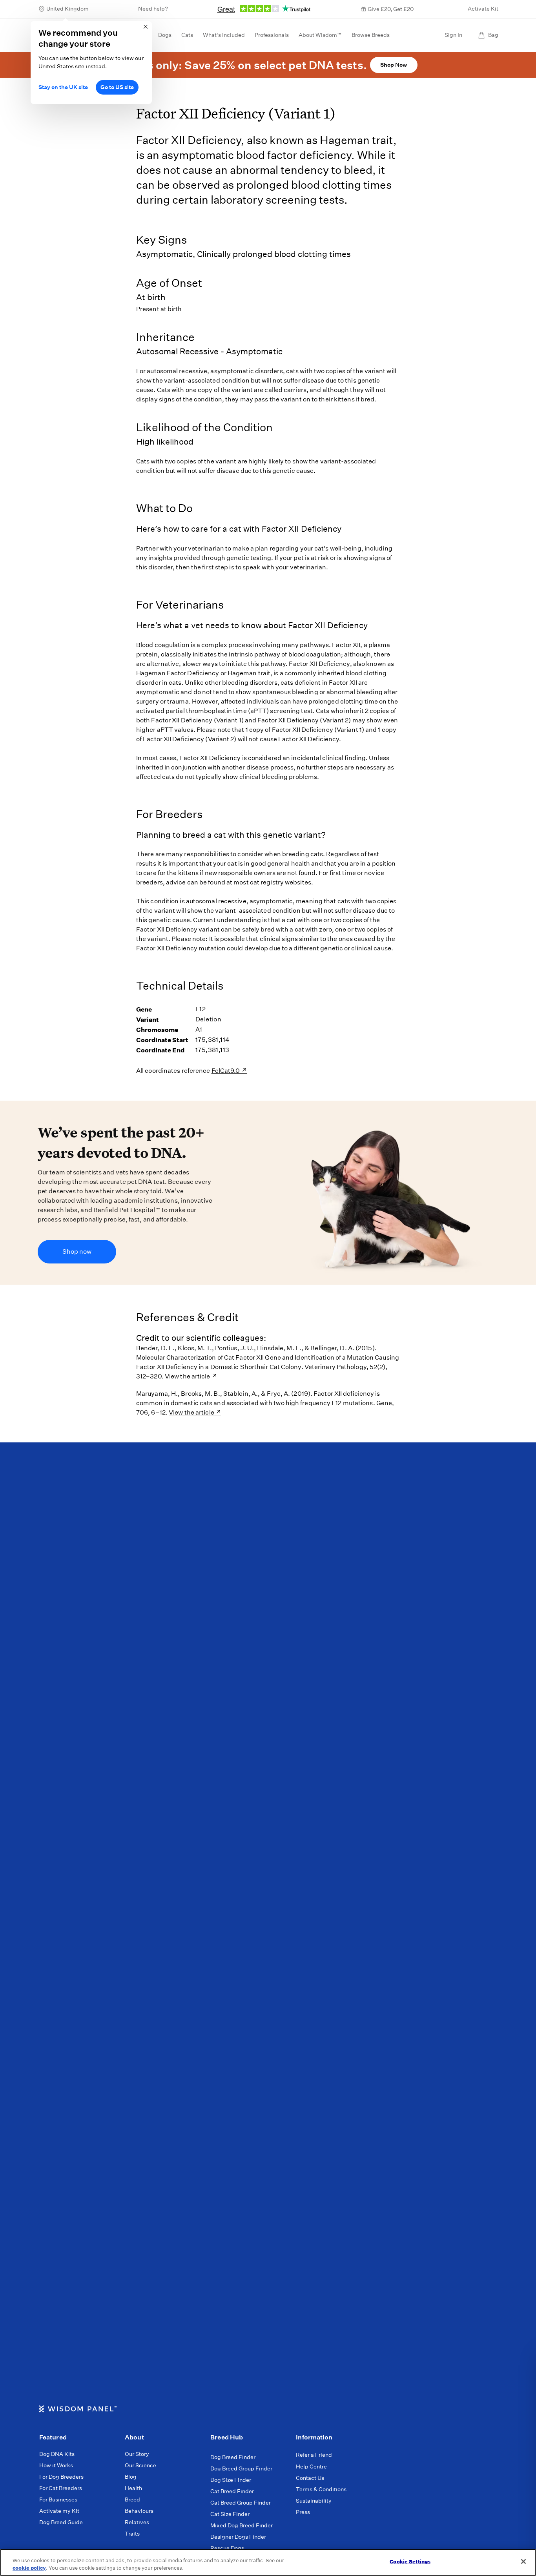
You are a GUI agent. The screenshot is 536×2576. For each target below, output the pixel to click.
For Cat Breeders (61, 2488)
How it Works (56, 2465)
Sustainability (314, 2501)
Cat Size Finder (230, 2514)
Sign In (453, 35)
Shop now (77, 1252)
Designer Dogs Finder (238, 2537)
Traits (132, 2534)
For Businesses (58, 2499)
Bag (493, 35)
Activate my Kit (59, 2511)
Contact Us (310, 2478)
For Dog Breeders (61, 2477)
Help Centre (311, 2467)
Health (133, 2488)
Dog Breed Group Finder (241, 2468)
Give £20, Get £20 (391, 9)
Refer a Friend (314, 2455)
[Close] (523, 2561)
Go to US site (117, 87)
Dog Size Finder (231, 2480)
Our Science (140, 2465)
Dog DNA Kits (57, 2454)
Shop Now (394, 65)
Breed (132, 2499)
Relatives (137, 2522)
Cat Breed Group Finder (241, 2503)
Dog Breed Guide (61, 2522)
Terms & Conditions (321, 2489)
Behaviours (139, 2511)
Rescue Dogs (227, 2548)
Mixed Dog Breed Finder (242, 2525)
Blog (131, 2477)
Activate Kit (483, 9)
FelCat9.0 (226, 1071)
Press (303, 2512)
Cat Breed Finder (232, 2491)
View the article (188, 1376)
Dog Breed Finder (233, 2457)
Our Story (137, 2454)
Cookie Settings (410, 2562)
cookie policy (29, 2568)
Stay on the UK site (63, 87)
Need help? (153, 9)
